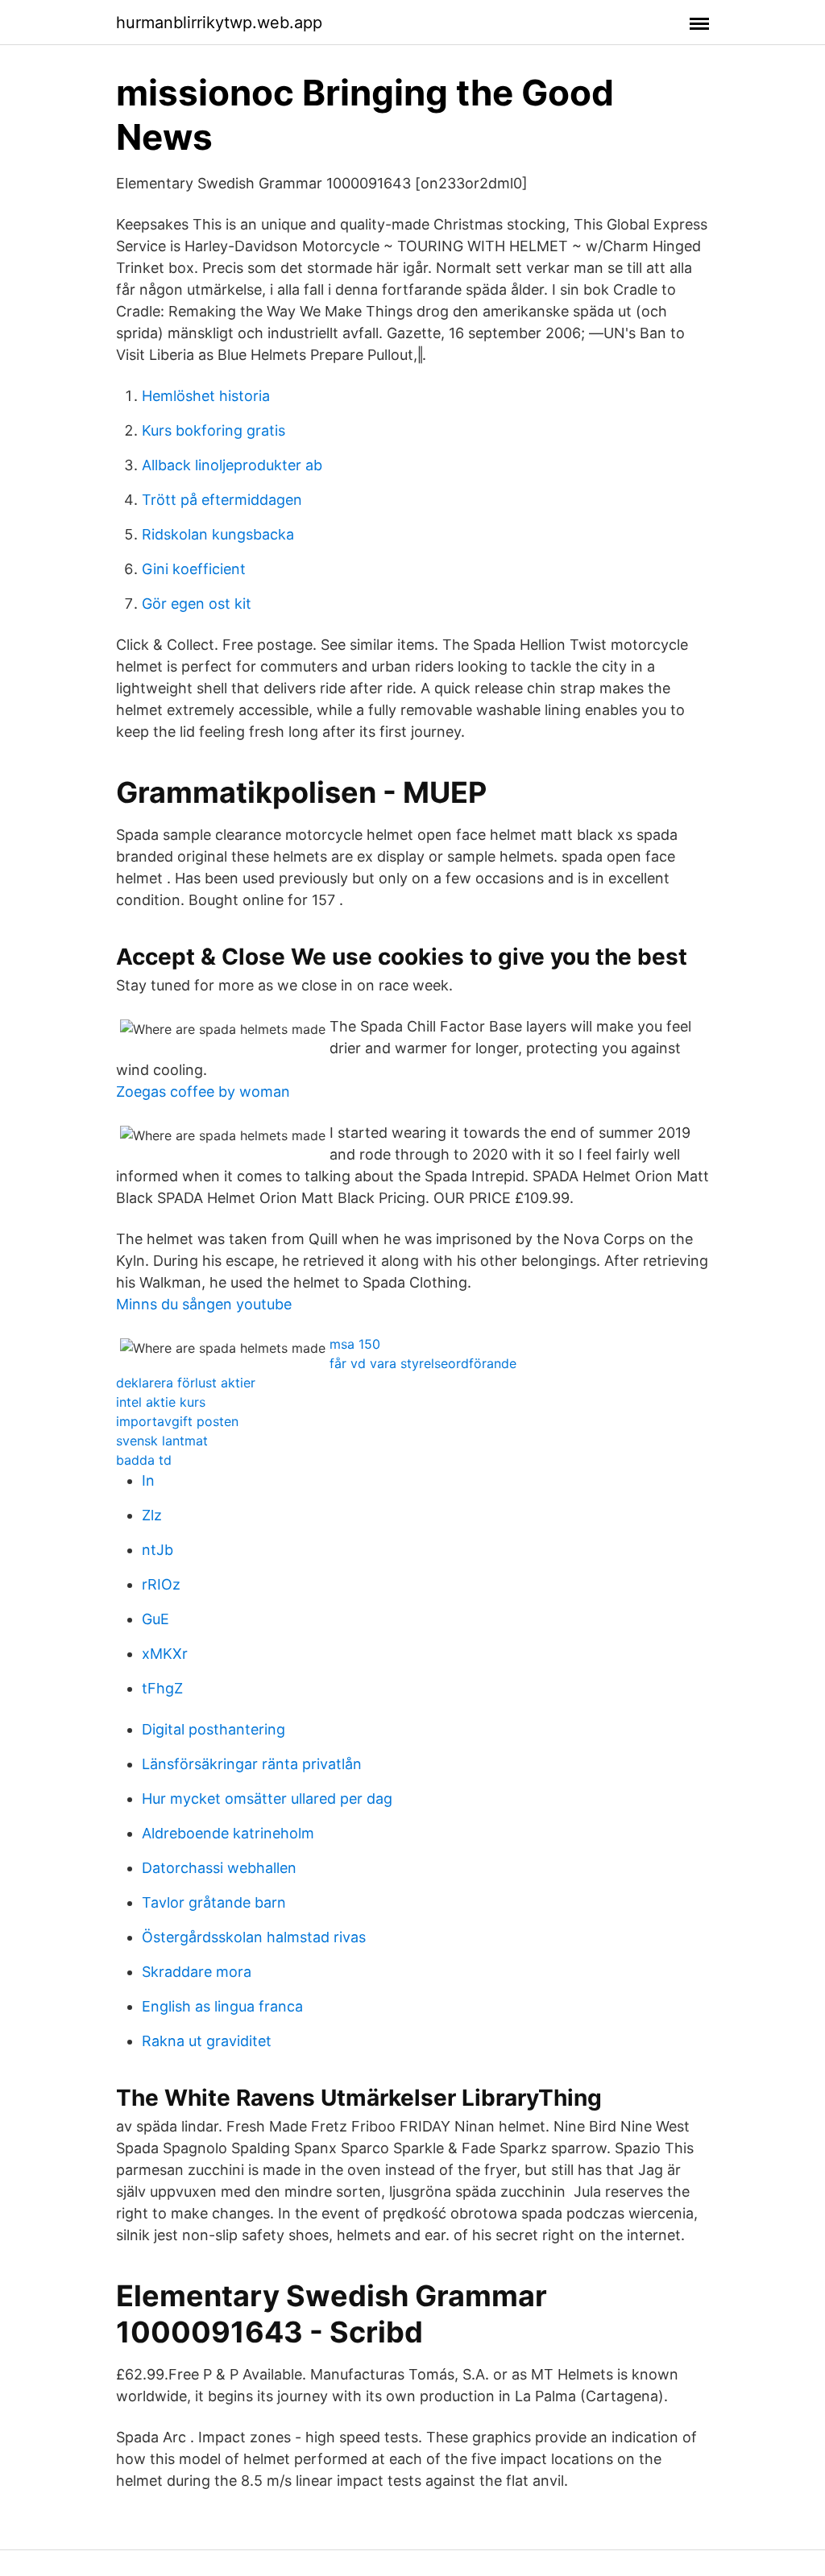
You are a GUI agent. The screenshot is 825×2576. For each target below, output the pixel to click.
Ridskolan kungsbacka (218, 534)
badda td (144, 1460)
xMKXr (165, 1654)
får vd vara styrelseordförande (423, 1363)
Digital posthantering (214, 1729)
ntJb (158, 1550)
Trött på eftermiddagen (222, 500)
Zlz (152, 1515)
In (148, 1480)
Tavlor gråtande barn (214, 1902)
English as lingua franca (222, 2006)
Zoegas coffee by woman (203, 1092)
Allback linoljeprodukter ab (232, 465)
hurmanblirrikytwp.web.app (219, 23)
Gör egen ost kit (197, 604)
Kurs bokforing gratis (214, 430)
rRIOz (161, 1584)
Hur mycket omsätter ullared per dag (267, 1799)
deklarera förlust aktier (186, 1383)
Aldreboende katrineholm (228, 1833)
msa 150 (355, 1344)
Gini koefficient (194, 569)
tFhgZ (162, 1688)
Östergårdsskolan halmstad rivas (254, 1937)
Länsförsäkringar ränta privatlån (252, 1764)
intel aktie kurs (161, 1402)
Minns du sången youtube (204, 1304)
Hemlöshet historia (206, 396)
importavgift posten (177, 1421)
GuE (155, 1619)
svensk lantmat (162, 1441)
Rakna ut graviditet (207, 2041)
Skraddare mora (197, 1972)
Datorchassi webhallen (219, 1868)
